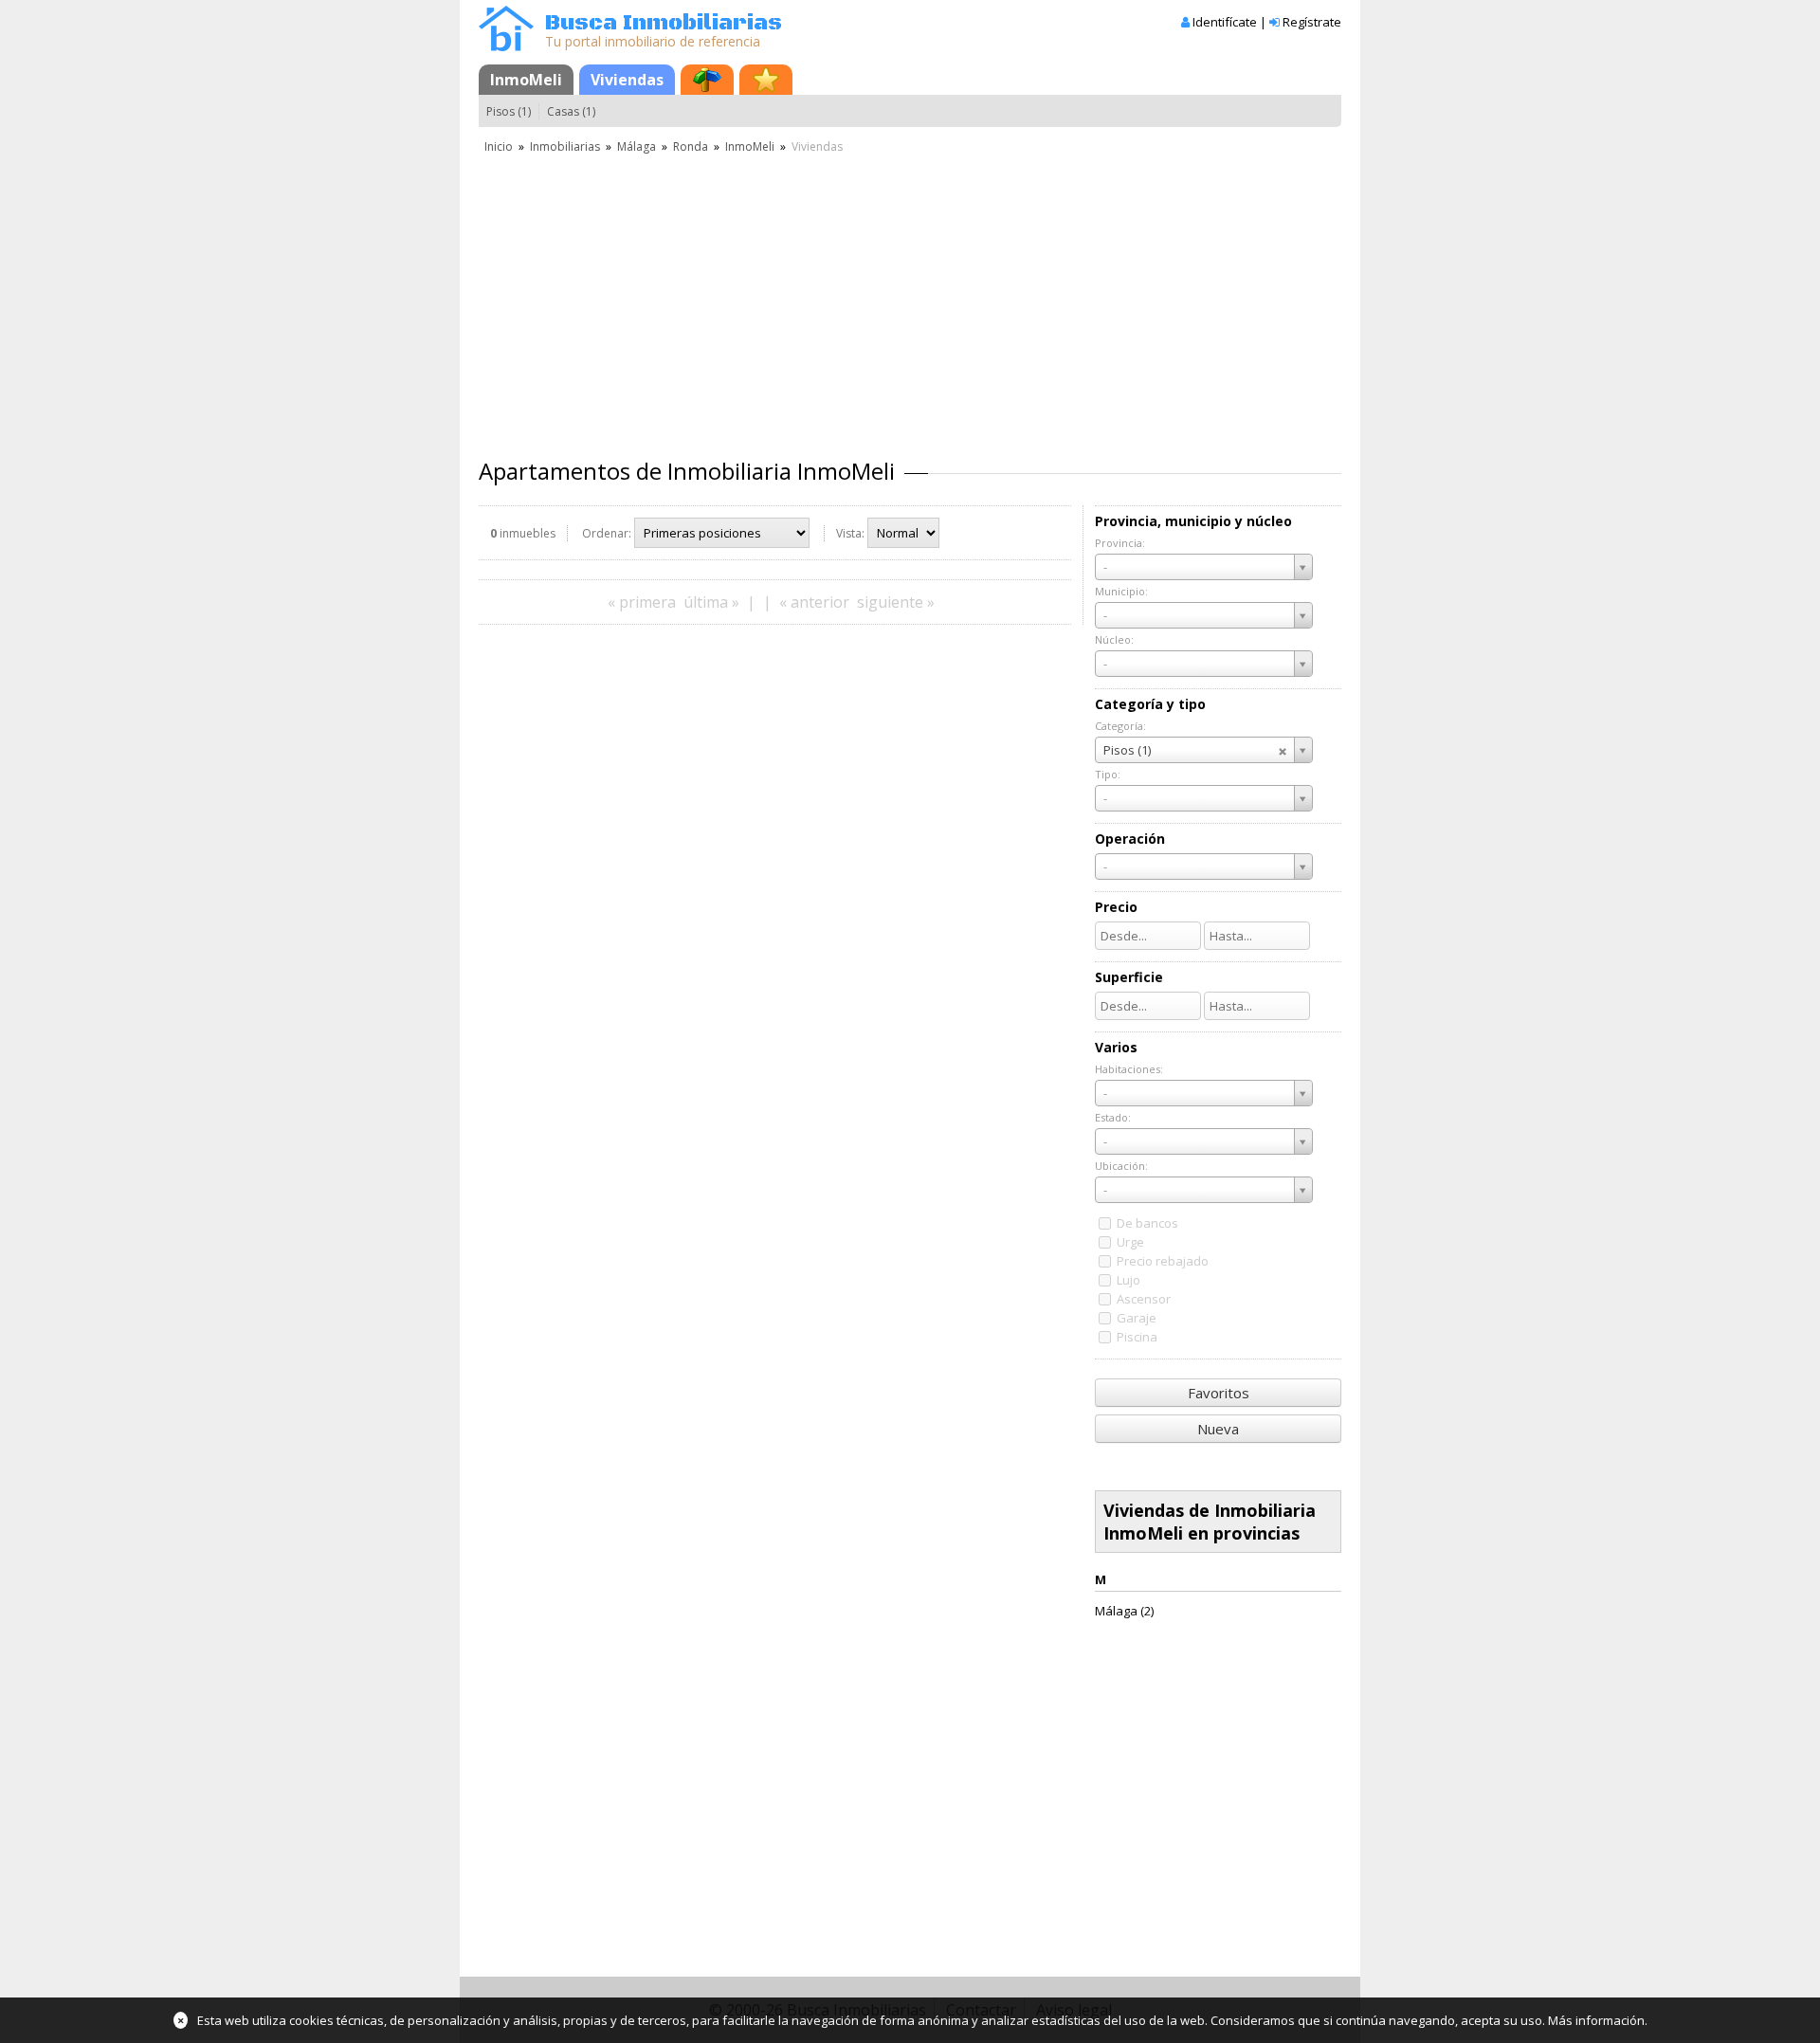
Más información (1596, 2020)
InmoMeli (526, 80)
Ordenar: (607, 533)
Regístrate (1312, 22)
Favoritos (1219, 1393)
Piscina (1137, 1337)
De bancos (1147, 1223)
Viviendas (627, 80)
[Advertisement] (910, 299)
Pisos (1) (509, 111)
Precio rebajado (1163, 1261)
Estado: (1113, 1117)
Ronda (691, 146)
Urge (1130, 1242)
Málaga (637, 146)
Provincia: (1120, 543)
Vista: (850, 533)
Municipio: (1121, 591)
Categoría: (1120, 726)
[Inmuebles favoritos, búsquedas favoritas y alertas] (766, 80)
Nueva (1218, 1429)
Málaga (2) (1124, 1611)
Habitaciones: (1129, 1069)
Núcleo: (1114, 639)
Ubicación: (1121, 1166)
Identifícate (1225, 22)
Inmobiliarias (565, 146)
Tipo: (1108, 774)
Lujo (1128, 1280)
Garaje (1137, 1318)
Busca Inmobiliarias (664, 23)
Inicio (499, 146)
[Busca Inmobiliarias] (506, 46)
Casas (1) (571, 111)
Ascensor (1144, 1299)
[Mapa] (707, 80)
